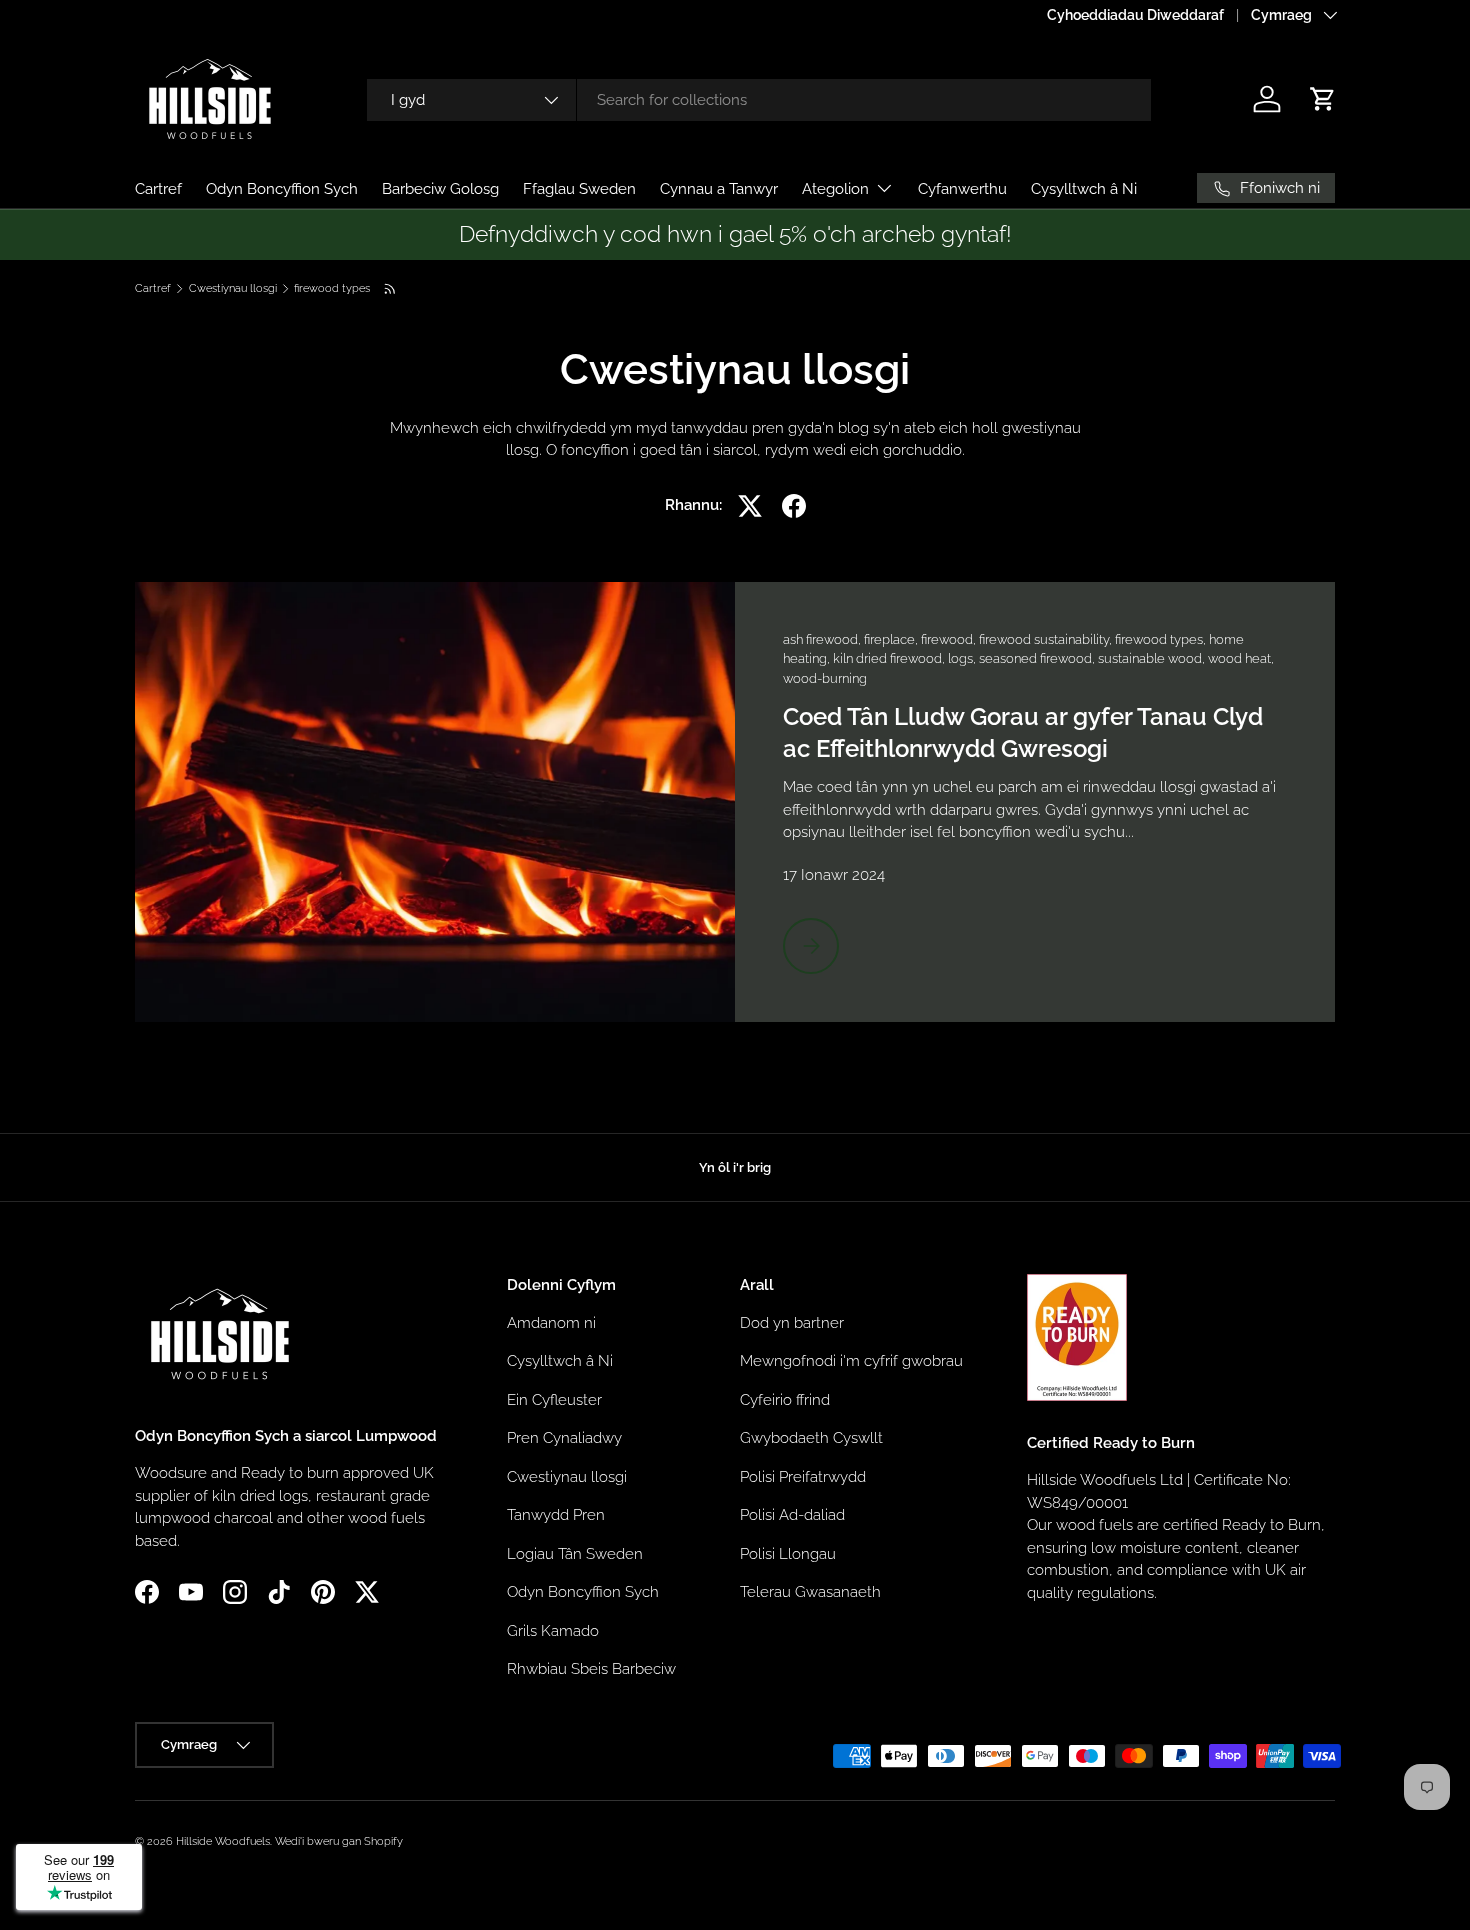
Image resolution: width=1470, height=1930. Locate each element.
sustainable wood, (1153, 658)
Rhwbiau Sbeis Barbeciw (591, 1669)
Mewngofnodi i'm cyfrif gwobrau (851, 1361)
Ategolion (835, 189)
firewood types (332, 288)
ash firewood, (823, 639)
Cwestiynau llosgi (233, 288)
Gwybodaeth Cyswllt (811, 1438)
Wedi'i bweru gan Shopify (339, 1841)
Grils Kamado (553, 1630)
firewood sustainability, (1047, 639)
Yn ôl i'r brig (735, 1167)
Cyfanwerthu (962, 189)
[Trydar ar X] (750, 506)
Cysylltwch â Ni (1084, 189)
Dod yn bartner (792, 1322)
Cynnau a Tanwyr (719, 189)
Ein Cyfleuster (554, 1399)
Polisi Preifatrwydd (803, 1476)
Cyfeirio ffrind (785, 1399)
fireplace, (892, 639)
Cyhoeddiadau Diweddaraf (1135, 15)
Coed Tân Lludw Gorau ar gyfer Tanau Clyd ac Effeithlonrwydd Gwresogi (1023, 732)
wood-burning (825, 678)
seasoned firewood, (1038, 658)
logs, (963, 658)
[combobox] (759, 100)
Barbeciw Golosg (440, 189)
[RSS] (391, 289)
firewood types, (1162, 639)
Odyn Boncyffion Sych (282, 189)
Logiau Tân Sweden (575, 1553)
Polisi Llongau (788, 1553)
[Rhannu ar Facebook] (794, 506)
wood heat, (1241, 658)
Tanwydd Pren (556, 1515)
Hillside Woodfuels (223, 1841)
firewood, (950, 639)
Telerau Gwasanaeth (810, 1592)
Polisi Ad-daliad (792, 1515)
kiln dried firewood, (890, 658)
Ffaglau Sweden (579, 189)
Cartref (158, 189)
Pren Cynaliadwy (564, 1438)
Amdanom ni (551, 1322)
